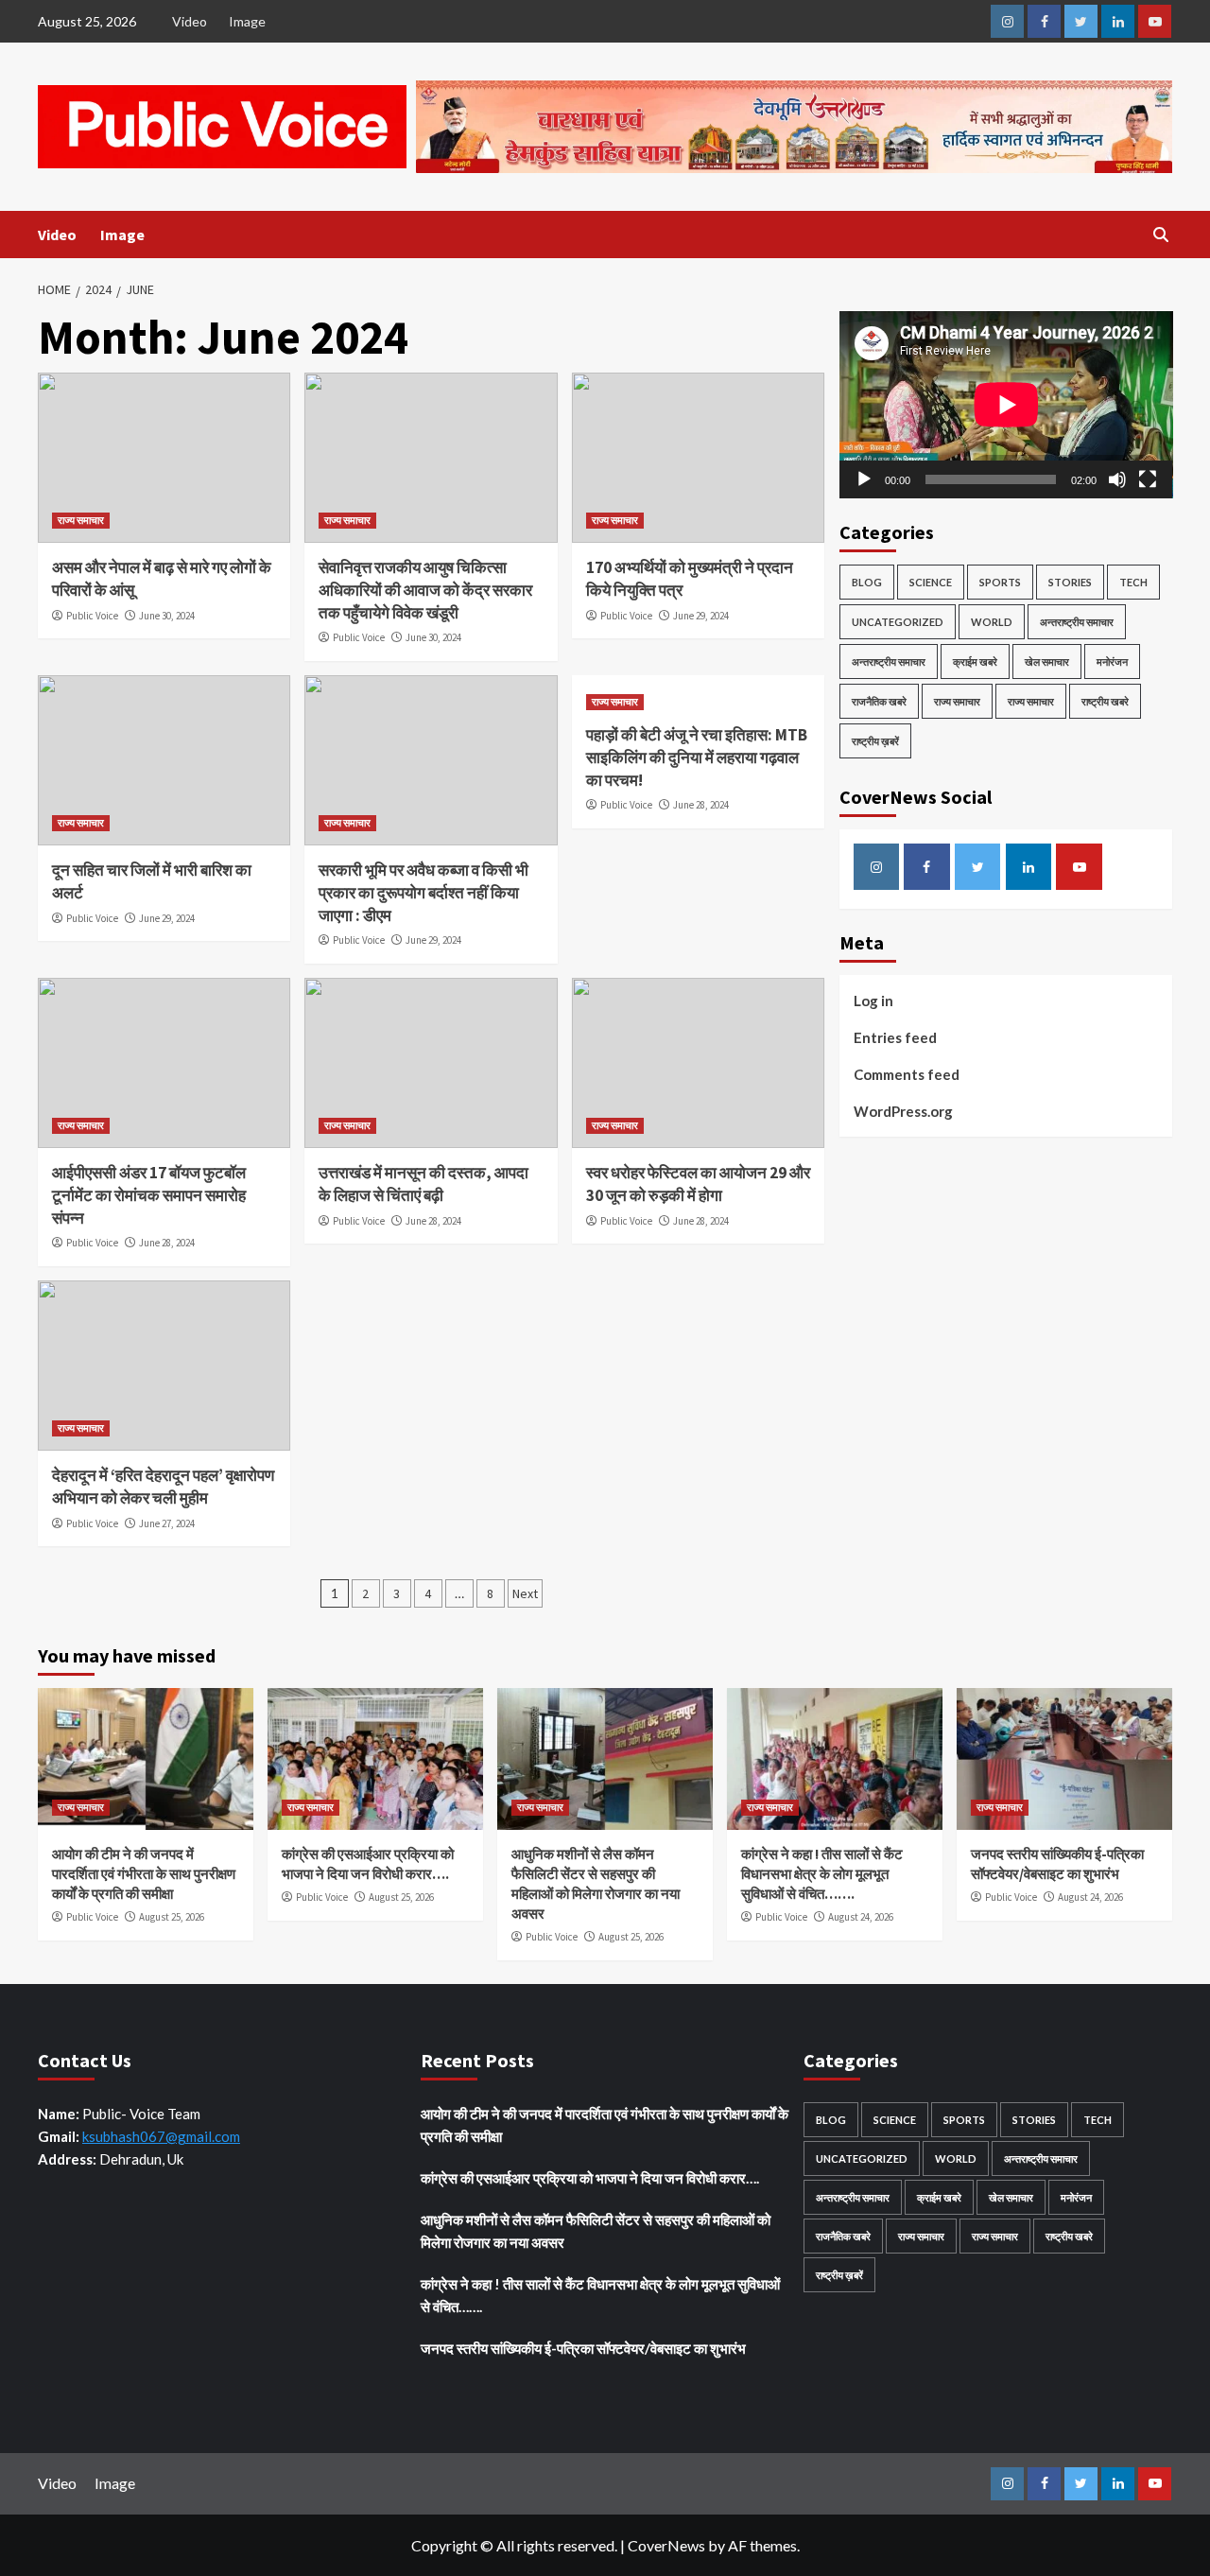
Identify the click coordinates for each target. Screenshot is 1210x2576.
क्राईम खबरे (975, 661)
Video (190, 21)
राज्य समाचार (81, 520)
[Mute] (1117, 479)
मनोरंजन (1112, 661)
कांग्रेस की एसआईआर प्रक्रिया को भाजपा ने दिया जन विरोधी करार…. (590, 2178)
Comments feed (907, 1074)
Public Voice (92, 616)
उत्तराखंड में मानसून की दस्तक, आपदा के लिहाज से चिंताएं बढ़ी (423, 1184)
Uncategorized (898, 622)
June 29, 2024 (701, 616)
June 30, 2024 (167, 616)
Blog (867, 582)
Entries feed (895, 1037)
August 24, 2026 (861, 1917)
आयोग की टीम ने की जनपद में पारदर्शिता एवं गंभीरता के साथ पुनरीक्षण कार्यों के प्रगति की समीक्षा (144, 1874)
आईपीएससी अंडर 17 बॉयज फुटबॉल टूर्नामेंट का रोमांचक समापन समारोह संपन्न (149, 1195)
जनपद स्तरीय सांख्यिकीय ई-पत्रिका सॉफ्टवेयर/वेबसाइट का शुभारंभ (583, 2348)
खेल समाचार (1047, 661)
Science (931, 582)
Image (247, 21)
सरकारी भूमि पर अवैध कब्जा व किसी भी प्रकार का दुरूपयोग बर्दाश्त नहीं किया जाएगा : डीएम (423, 893)
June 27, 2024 (167, 1523)
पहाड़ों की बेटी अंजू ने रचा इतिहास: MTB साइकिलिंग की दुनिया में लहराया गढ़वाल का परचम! (697, 757)
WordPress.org (903, 1111)
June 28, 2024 (701, 805)
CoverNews (666, 2545)
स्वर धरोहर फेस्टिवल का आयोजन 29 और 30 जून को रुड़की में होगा (698, 1184)
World (992, 622)
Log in (873, 1001)
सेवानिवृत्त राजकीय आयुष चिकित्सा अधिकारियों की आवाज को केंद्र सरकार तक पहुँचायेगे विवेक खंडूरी (425, 590)
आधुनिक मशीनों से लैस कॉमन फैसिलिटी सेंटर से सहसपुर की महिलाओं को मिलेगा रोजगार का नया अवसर (596, 2231)
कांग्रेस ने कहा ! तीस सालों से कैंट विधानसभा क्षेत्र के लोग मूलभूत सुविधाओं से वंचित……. (822, 1874)
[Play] (864, 479)
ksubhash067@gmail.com (161, 2136)
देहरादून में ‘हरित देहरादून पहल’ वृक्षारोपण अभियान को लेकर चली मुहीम (163, 1487)
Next (525, 1593)
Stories (1070, 582)
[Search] (1160, 235)
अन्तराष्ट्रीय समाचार (1077, 622)
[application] (1006, 405)
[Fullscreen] (1148, 479)
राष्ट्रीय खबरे (1105, 701)
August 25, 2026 (172, 1917)
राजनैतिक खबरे (879, 701)
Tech (1133, 582)
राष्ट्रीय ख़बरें (875, 741)
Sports (1000, 582)
